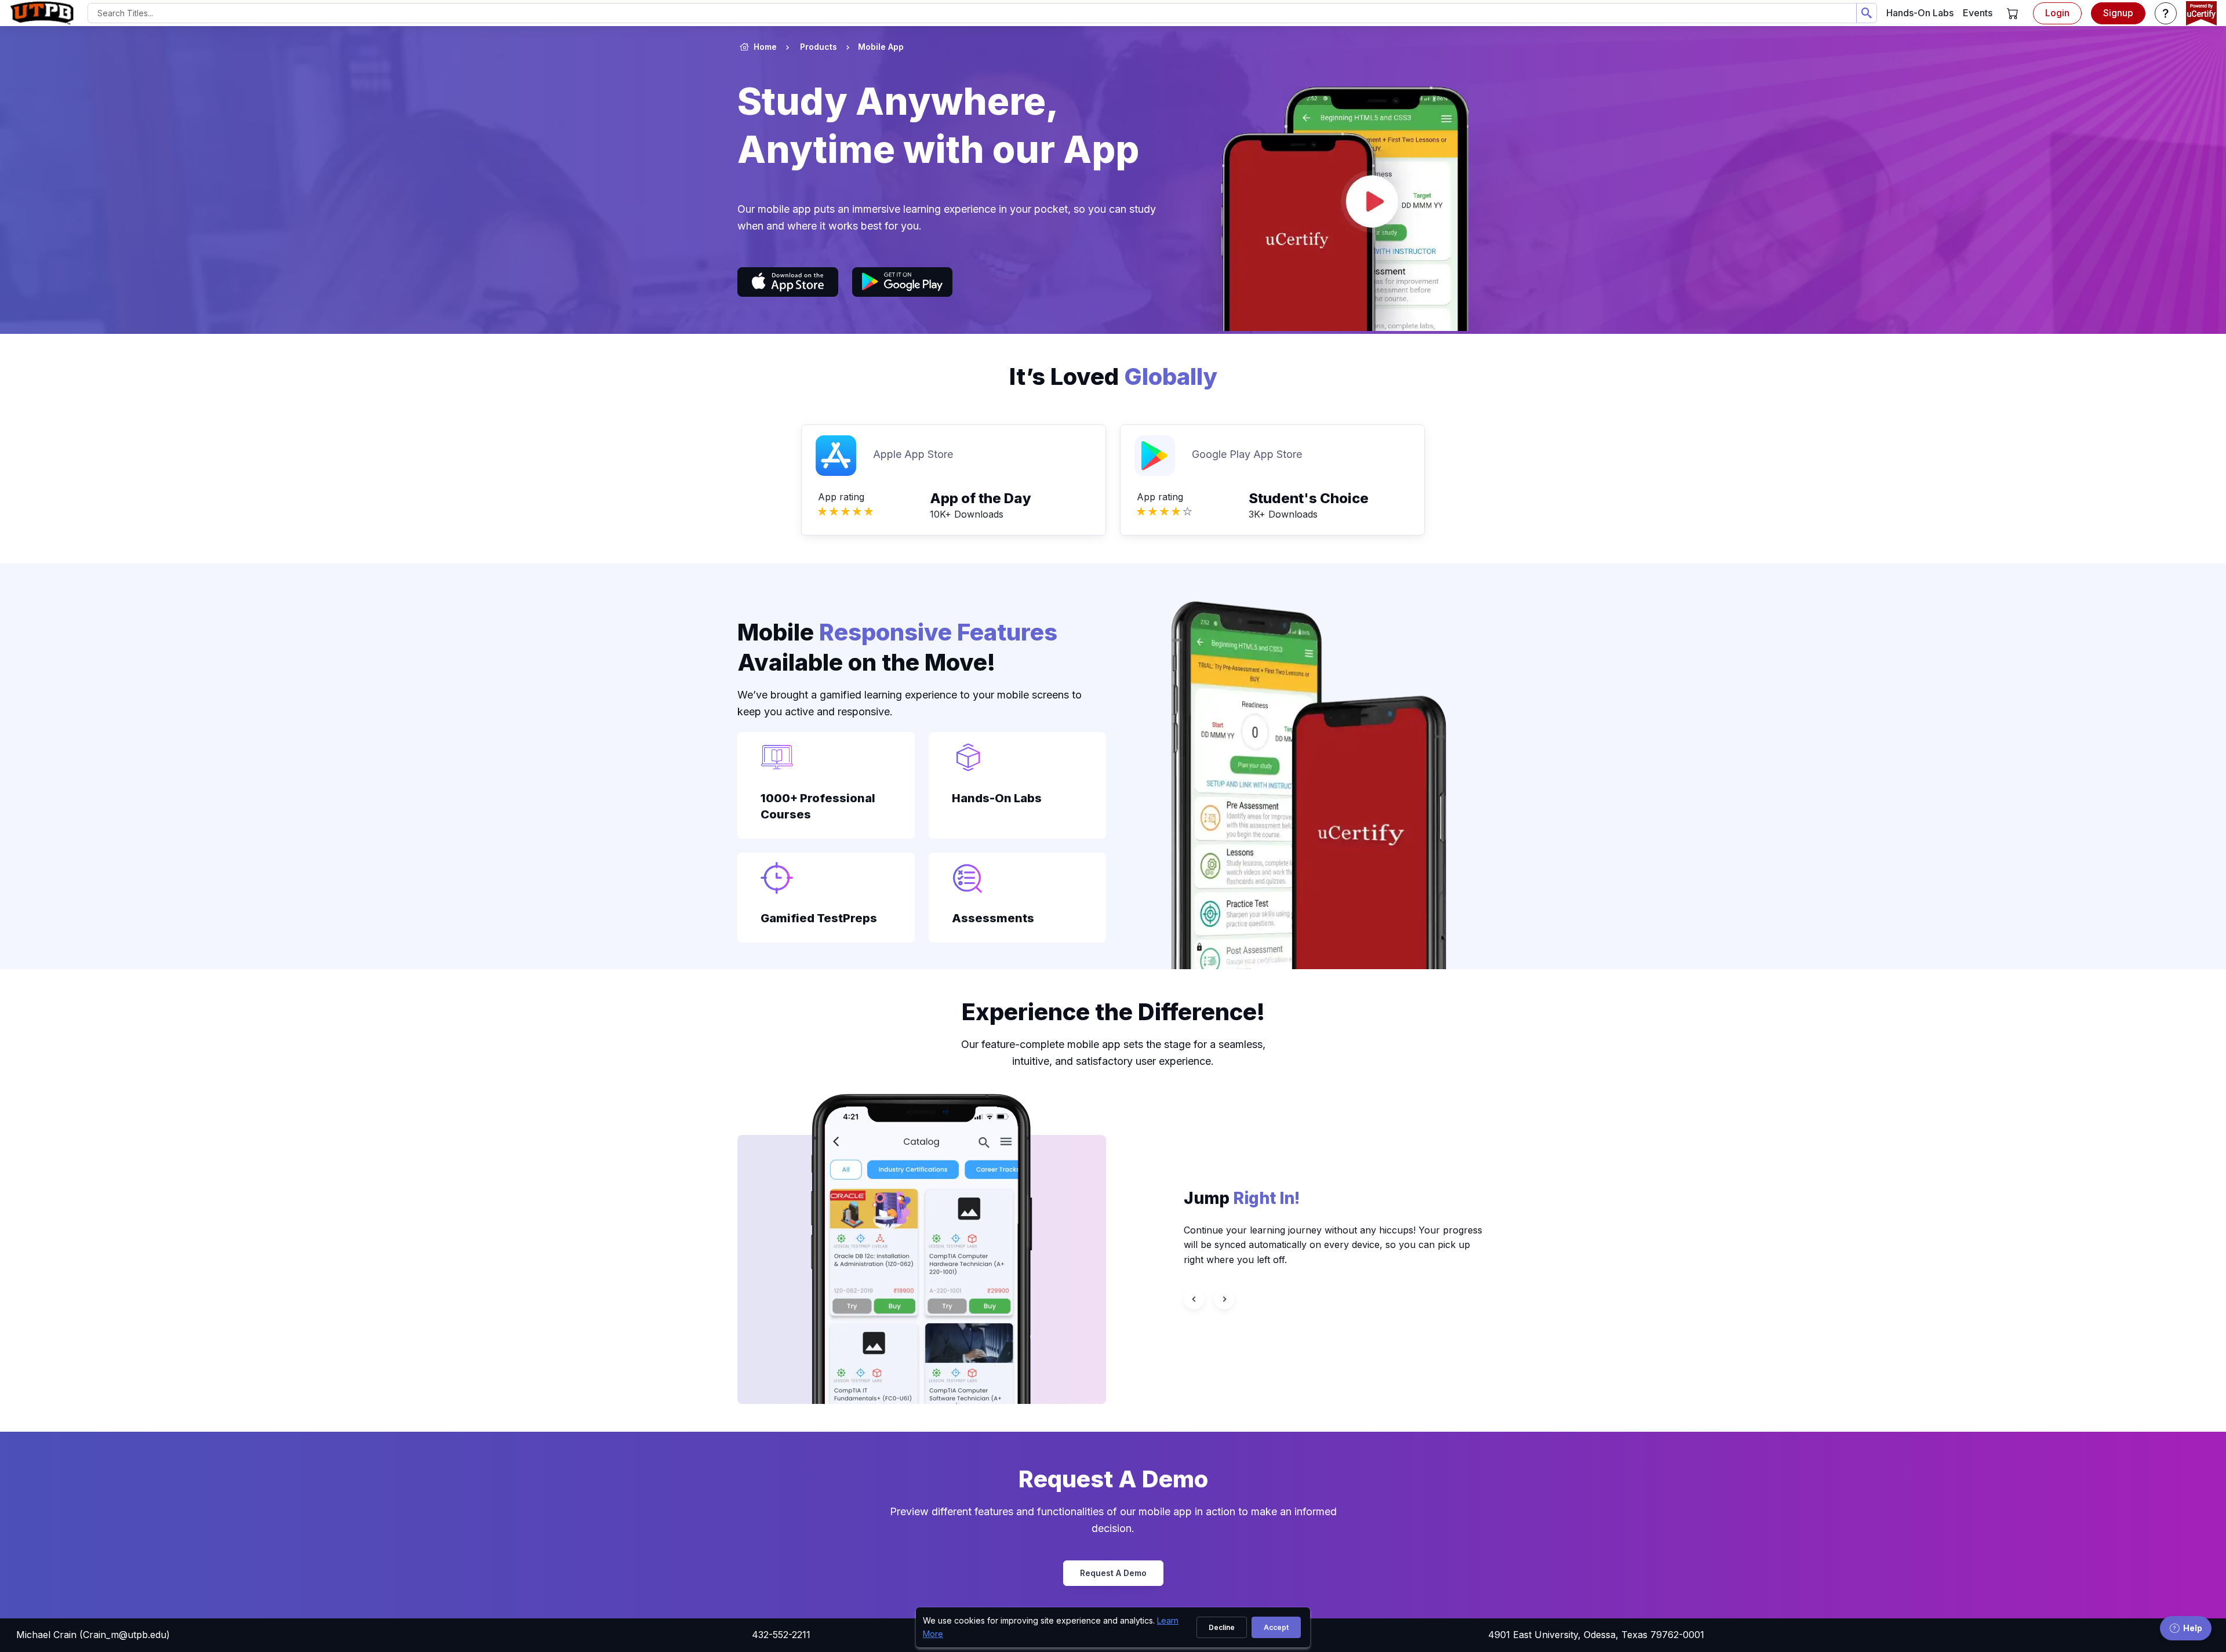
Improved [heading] (1276, 1198)
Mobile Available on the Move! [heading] (897, 647)
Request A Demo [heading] (1113, 1479)
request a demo (1113, 1573)
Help (2193, 1628)
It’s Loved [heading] (1113, 376)
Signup (2118, 13)
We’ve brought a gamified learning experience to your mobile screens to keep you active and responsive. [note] (910, 703)
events (1978, 13)
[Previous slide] (1194, 1299)
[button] (2013, 13)
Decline (1222, 1627)
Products (819, 47)
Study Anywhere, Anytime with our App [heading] (938, 125)
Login (2057, 13)
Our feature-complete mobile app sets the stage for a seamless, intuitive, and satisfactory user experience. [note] (1113, 1053)
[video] (1336, 201)
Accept (1276, 1627)
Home (765, 47)
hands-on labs (1920, 13)
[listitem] (870, 47)
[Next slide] (1224, 1299)
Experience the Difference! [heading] (1113, 1012)
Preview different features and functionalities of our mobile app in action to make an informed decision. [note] (1113, 1520)
